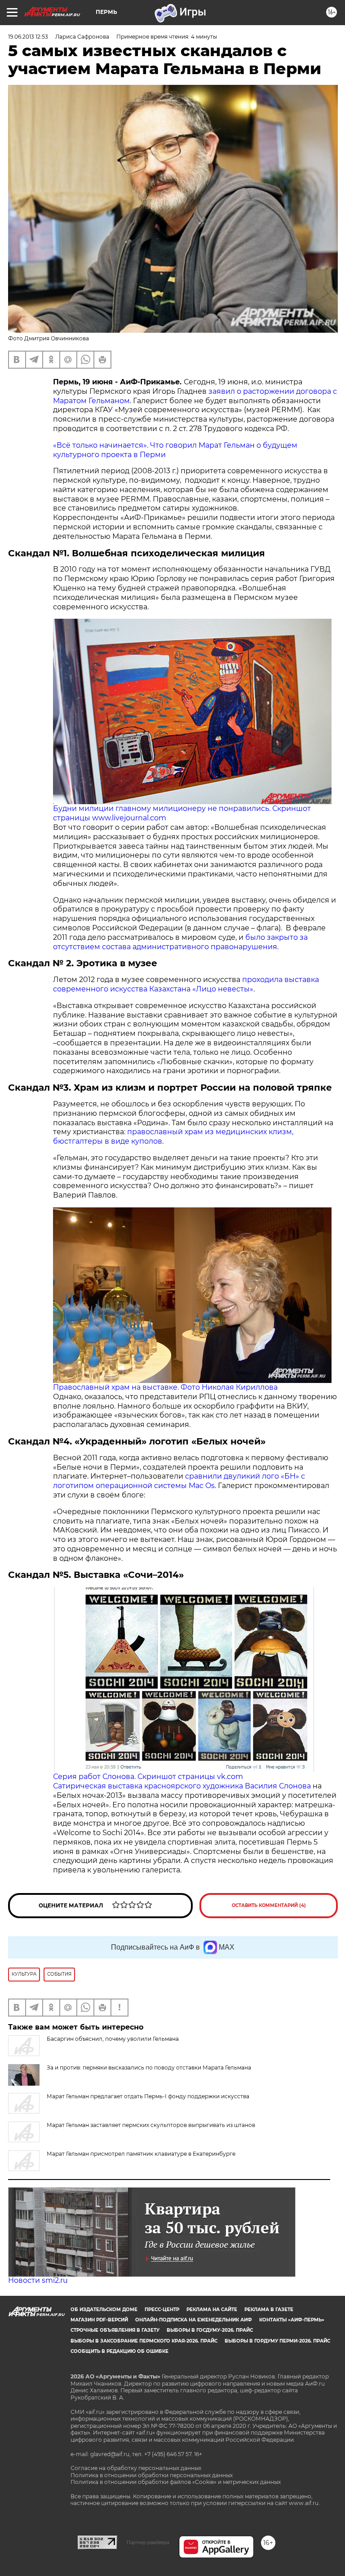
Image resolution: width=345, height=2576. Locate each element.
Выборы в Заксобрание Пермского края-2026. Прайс (144, 2341)
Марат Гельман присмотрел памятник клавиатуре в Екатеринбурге (141, 2154)
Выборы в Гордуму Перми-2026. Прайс (277, 2341)
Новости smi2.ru (38, 2280)
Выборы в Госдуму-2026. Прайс (210, 2330)
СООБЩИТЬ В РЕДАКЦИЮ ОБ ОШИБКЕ (119, 2351)
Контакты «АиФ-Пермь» (292, 2320)
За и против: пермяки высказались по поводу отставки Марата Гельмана (149, 2067)
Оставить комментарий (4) (269, 1905)
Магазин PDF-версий (99, 2320)
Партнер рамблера (148, 2542)
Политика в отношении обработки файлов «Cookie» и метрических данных (176, 2482)
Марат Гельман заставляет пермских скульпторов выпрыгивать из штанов (151, 2125)
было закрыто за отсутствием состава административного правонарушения (180, 942)
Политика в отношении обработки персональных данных (152, 2475)
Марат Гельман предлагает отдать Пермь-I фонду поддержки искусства (148, 2096)
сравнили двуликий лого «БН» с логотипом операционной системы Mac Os (179, 1481)
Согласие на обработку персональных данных (136, 2468)
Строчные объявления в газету (115, 2330)
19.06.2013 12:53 (28, 37)
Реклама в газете (269, 2310)
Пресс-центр (162, 2310)
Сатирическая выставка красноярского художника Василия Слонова (182, 1786)
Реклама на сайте (212, 2310)
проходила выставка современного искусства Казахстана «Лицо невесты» (186, 984)
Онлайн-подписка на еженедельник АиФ (194, 2320)
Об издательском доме (104, 2310)
